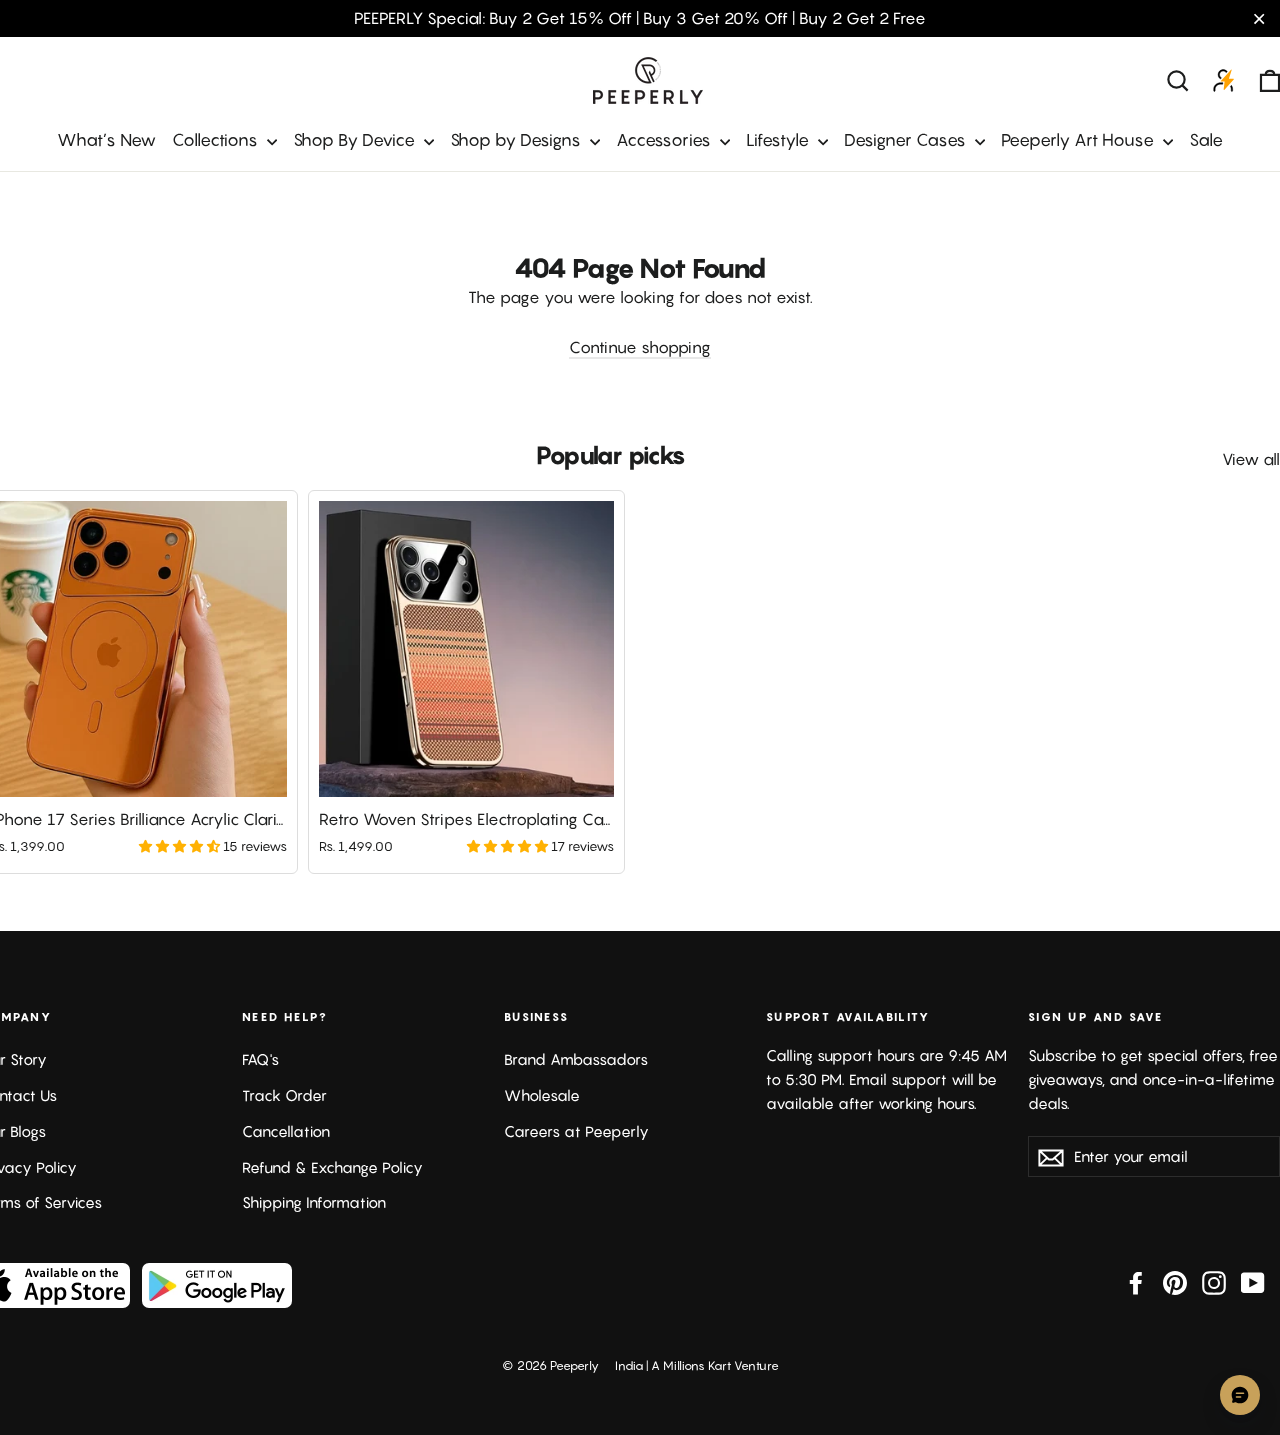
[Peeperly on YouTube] (1253, 1282)
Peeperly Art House (1079, 140)
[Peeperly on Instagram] (1214, 1282)
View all (1251, 459)
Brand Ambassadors (576, 1059)
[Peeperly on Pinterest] (1175, 1282)
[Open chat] (1240, 1395)
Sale (1206, 140)
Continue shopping (640, 347)
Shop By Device (356, 140)
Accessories (665, 140)
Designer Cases (907, 140)
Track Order (284, 1095)
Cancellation (286, 1131)
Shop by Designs (517, 140)
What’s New (106, 140)
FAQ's (260, 1059)
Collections (217, 140)
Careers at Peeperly (576, 1131)
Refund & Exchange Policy (332, 1167)
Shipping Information (314, 1202)
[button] (181, 846)
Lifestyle (779, 140)
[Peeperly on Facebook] (1136, 1282)
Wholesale (542, 1095)
